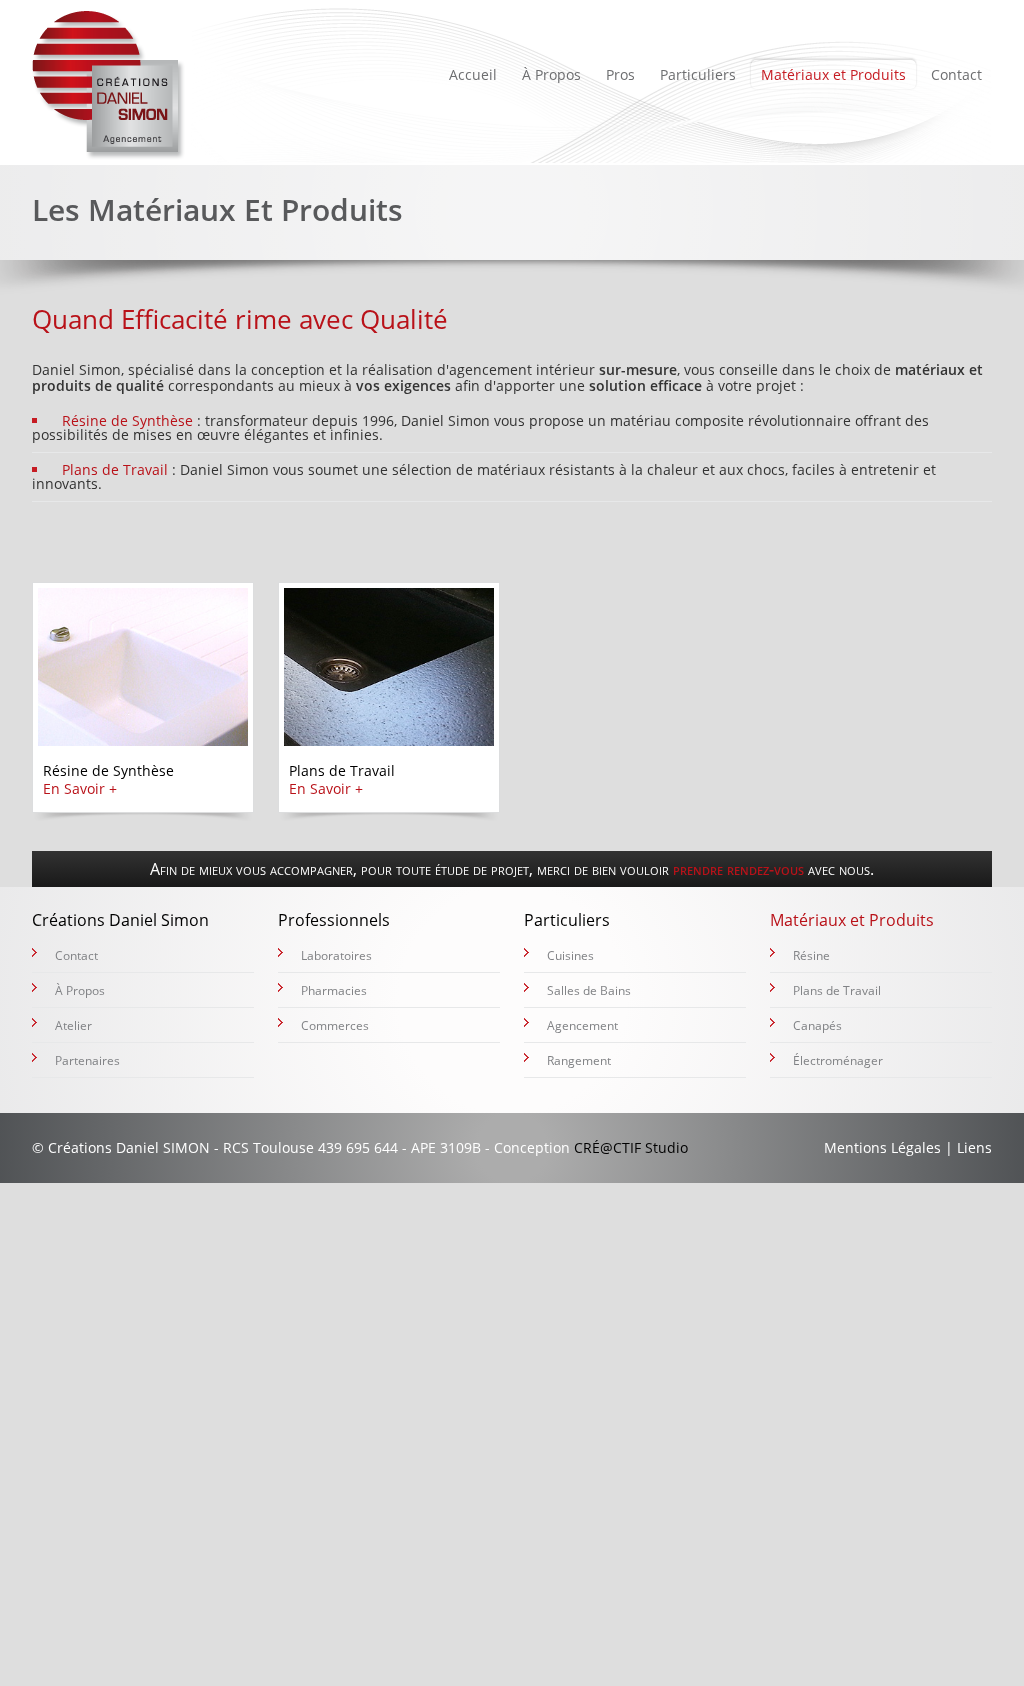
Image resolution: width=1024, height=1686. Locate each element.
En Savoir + (80, 788)
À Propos (551, 74)
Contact (956, 74)
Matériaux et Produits (833, 74)
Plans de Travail (115, 469)
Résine (811, 955)
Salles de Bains (589, 990)
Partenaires (87, 1060)
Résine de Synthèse (127, 420)
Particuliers (698, 74)
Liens (974, 1147)
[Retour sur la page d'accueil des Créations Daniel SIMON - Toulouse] (109, 85)
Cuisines (570, 955)
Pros (620, 74)
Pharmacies (334, 990)
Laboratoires (336, 955)
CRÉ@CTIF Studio (631, 1147)
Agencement (582, 1025)
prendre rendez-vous (738, 869)
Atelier (73, 1025)
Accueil (473, 74)
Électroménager (838, 1060)
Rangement (579, 1060)
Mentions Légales (882, 1147)
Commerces (335, 1025)
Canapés (817, 1025)
